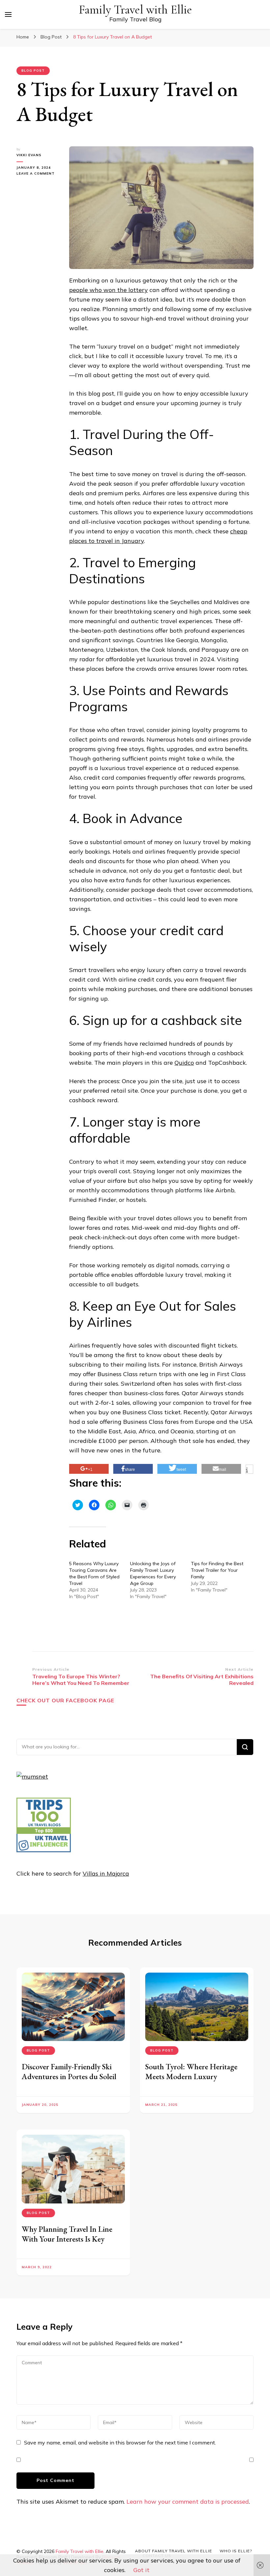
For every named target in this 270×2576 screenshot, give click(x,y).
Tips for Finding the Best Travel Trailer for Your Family (217, 1570)
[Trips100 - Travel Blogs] (44, 1832)
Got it (141, 2570)
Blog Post (33, 71)
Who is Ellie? (236, 2551)
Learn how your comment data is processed (188, 2502)
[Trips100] (44, 1850)
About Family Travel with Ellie (174, 2551)
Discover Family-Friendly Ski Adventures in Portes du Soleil (69, 2071)
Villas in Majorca (106, 1873)
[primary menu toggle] (8, 14)
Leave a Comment (38, 174)
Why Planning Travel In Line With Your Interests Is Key (67, 2234)
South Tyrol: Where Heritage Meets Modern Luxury (191, 2071)
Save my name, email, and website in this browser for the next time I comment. (120, 2442)
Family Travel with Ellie (135, 10)
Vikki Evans (29, 155)
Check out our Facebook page (65, 1700)
